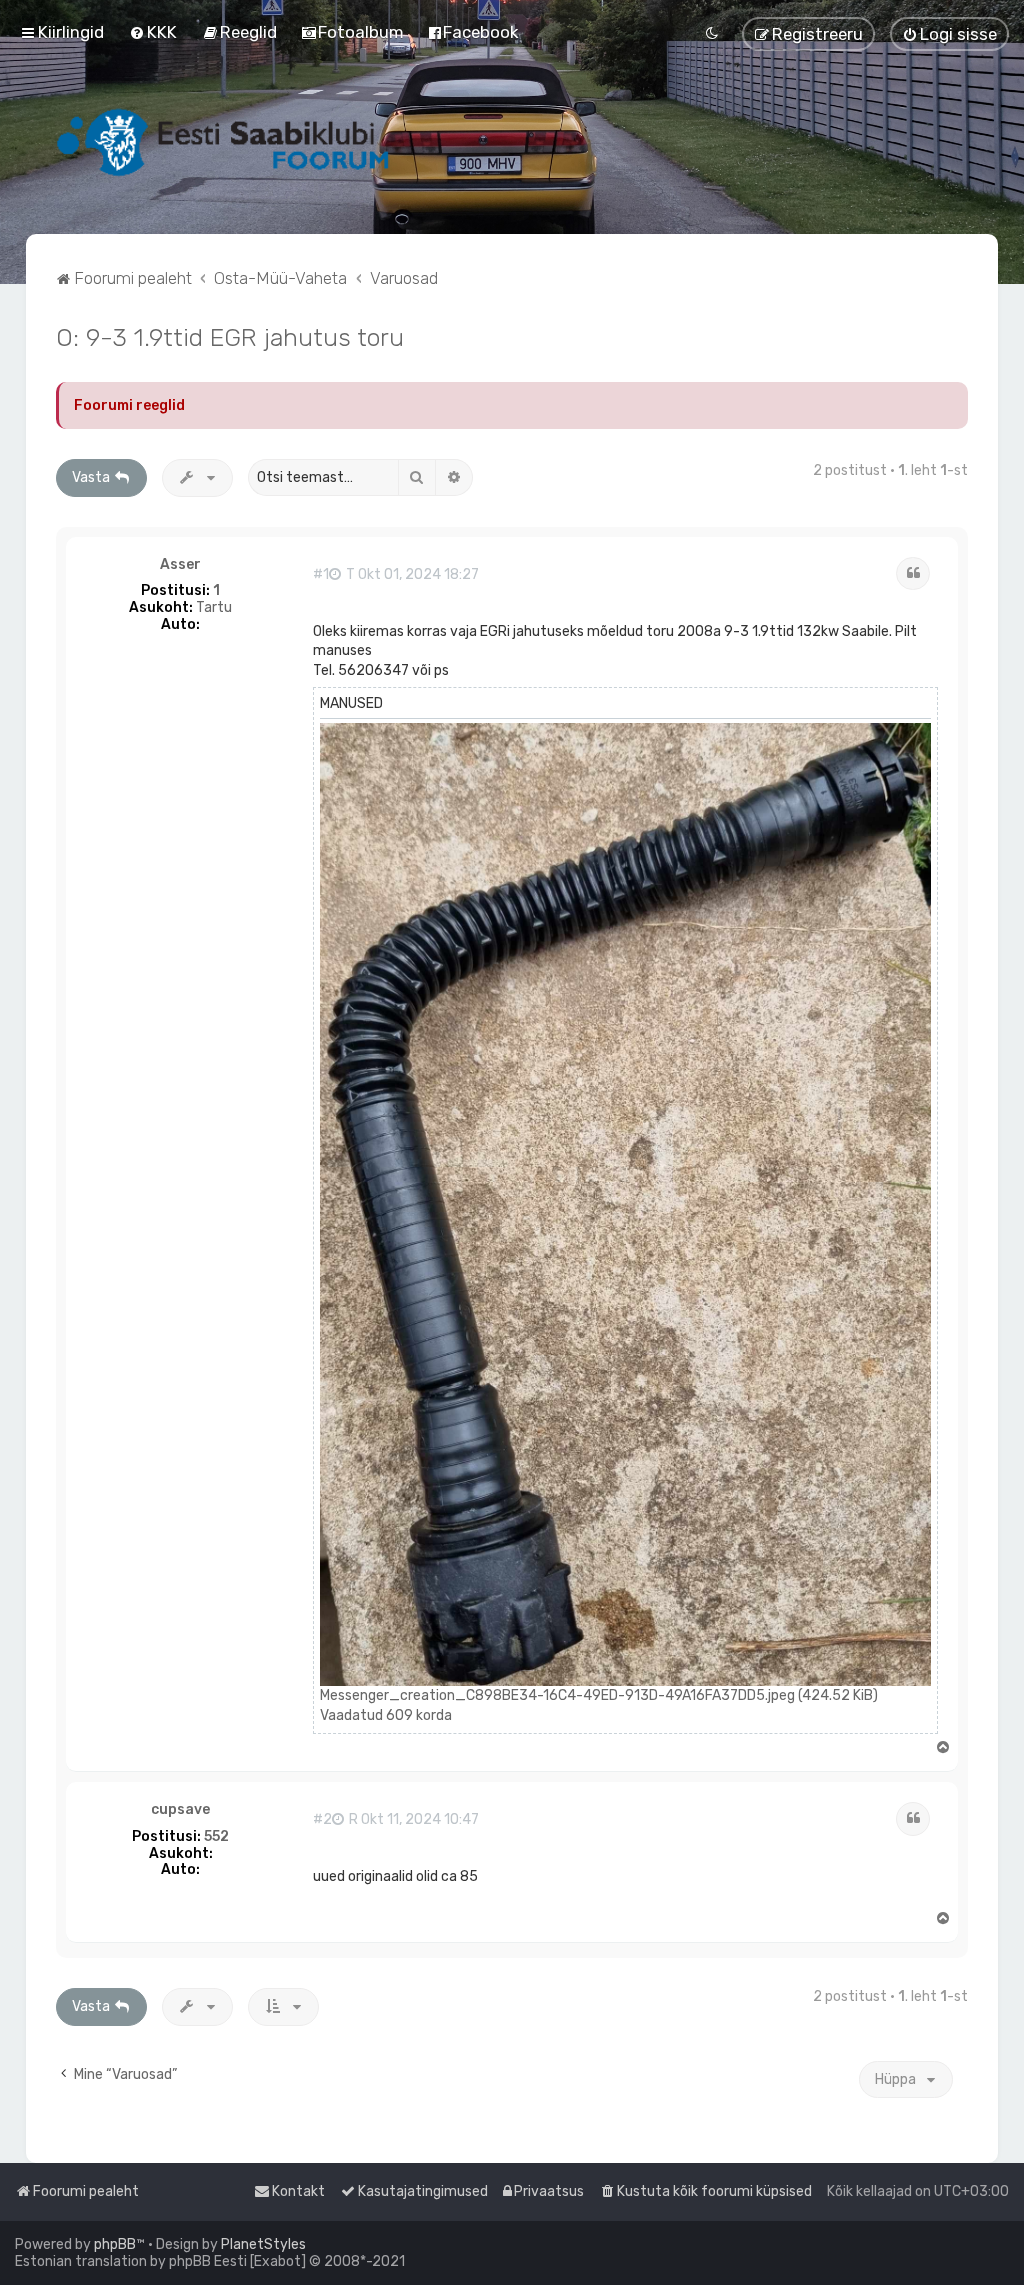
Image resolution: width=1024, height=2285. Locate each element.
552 (216, 1837)
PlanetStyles (263, 2244)
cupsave (180, 1810)
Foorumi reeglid (129, 405)
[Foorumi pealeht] (225, 142)
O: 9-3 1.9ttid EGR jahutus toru (230, 337)
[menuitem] (153, 32)
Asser (180, 565)
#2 (322, 1820)
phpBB (115, 2244)
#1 (321, 575)
